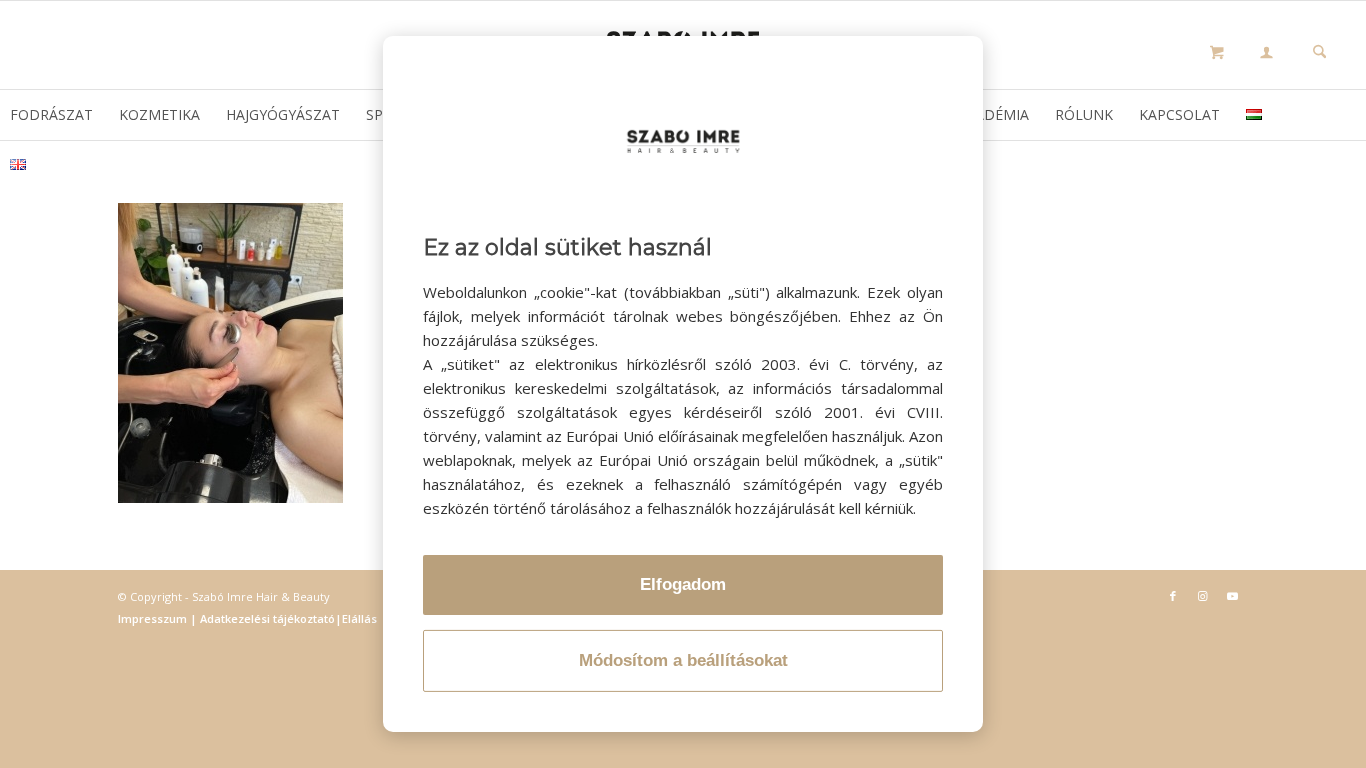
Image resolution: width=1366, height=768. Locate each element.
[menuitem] (1266, 55)
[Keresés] (1319, 53)
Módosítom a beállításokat (683, 660)
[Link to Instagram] (1203, 596)
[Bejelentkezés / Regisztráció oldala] (1266, 54)
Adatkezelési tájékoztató (266, 618)
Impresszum (154, 618)
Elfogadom (683, 584)
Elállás (359, 618)
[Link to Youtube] (1233, 596)
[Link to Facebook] (1173, 596)
